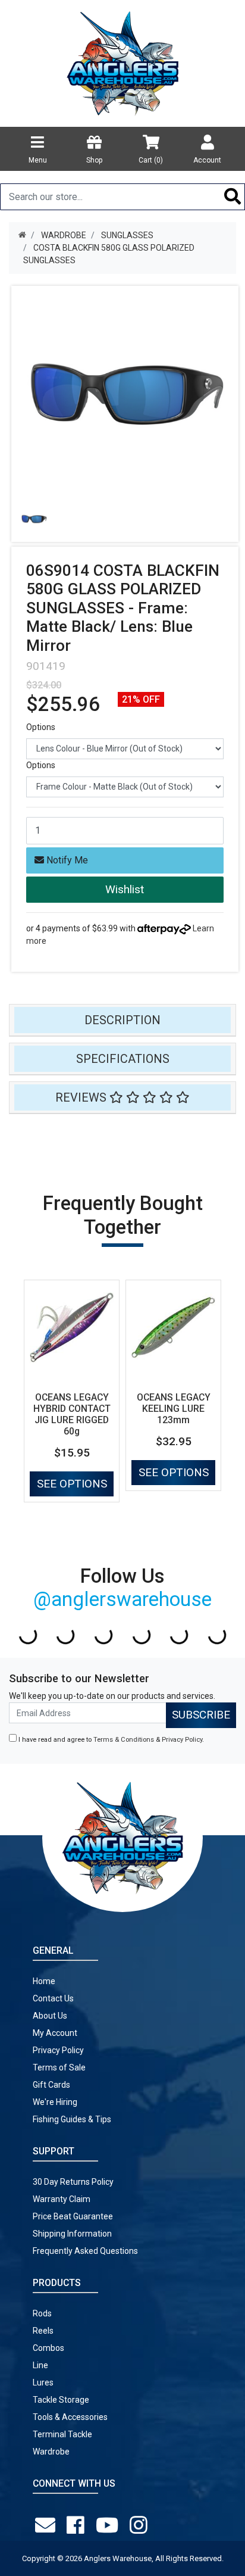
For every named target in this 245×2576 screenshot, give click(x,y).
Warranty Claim (62, 2199)
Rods (42, 2313)
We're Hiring (55, 2102)
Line (40, 2365)
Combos (48, 2348)
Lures (43, 2382)
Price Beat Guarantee (73, 2216)
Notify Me (66, 860)
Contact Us (53, 1998)
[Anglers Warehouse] (122, 63)
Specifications (123, 1059)
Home (44, 1981)
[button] (125, 890)
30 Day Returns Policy (73, 2182)
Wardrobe (51, 2452)
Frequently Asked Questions (85, 2251)
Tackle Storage (61, 2400)
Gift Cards (51, 2085)
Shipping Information (72, 2234)
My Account (55, 2033)
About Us (50, 2016)
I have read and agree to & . (110, 1740)
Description (122, 1020)
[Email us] (48, 2525)
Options (41, 727)
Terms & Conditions (124, 1740)
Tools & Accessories (70, 2417)
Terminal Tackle (62, 2434)
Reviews (82, 1097)
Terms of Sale (59, 2067)
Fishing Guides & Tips (72, 2119)
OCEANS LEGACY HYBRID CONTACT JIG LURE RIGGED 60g (72, 1414)
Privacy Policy (182, 1740)
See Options (72, 1484)
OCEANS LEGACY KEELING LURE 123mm (174, 1409)
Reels (43, 2331)
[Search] (233, 197)
